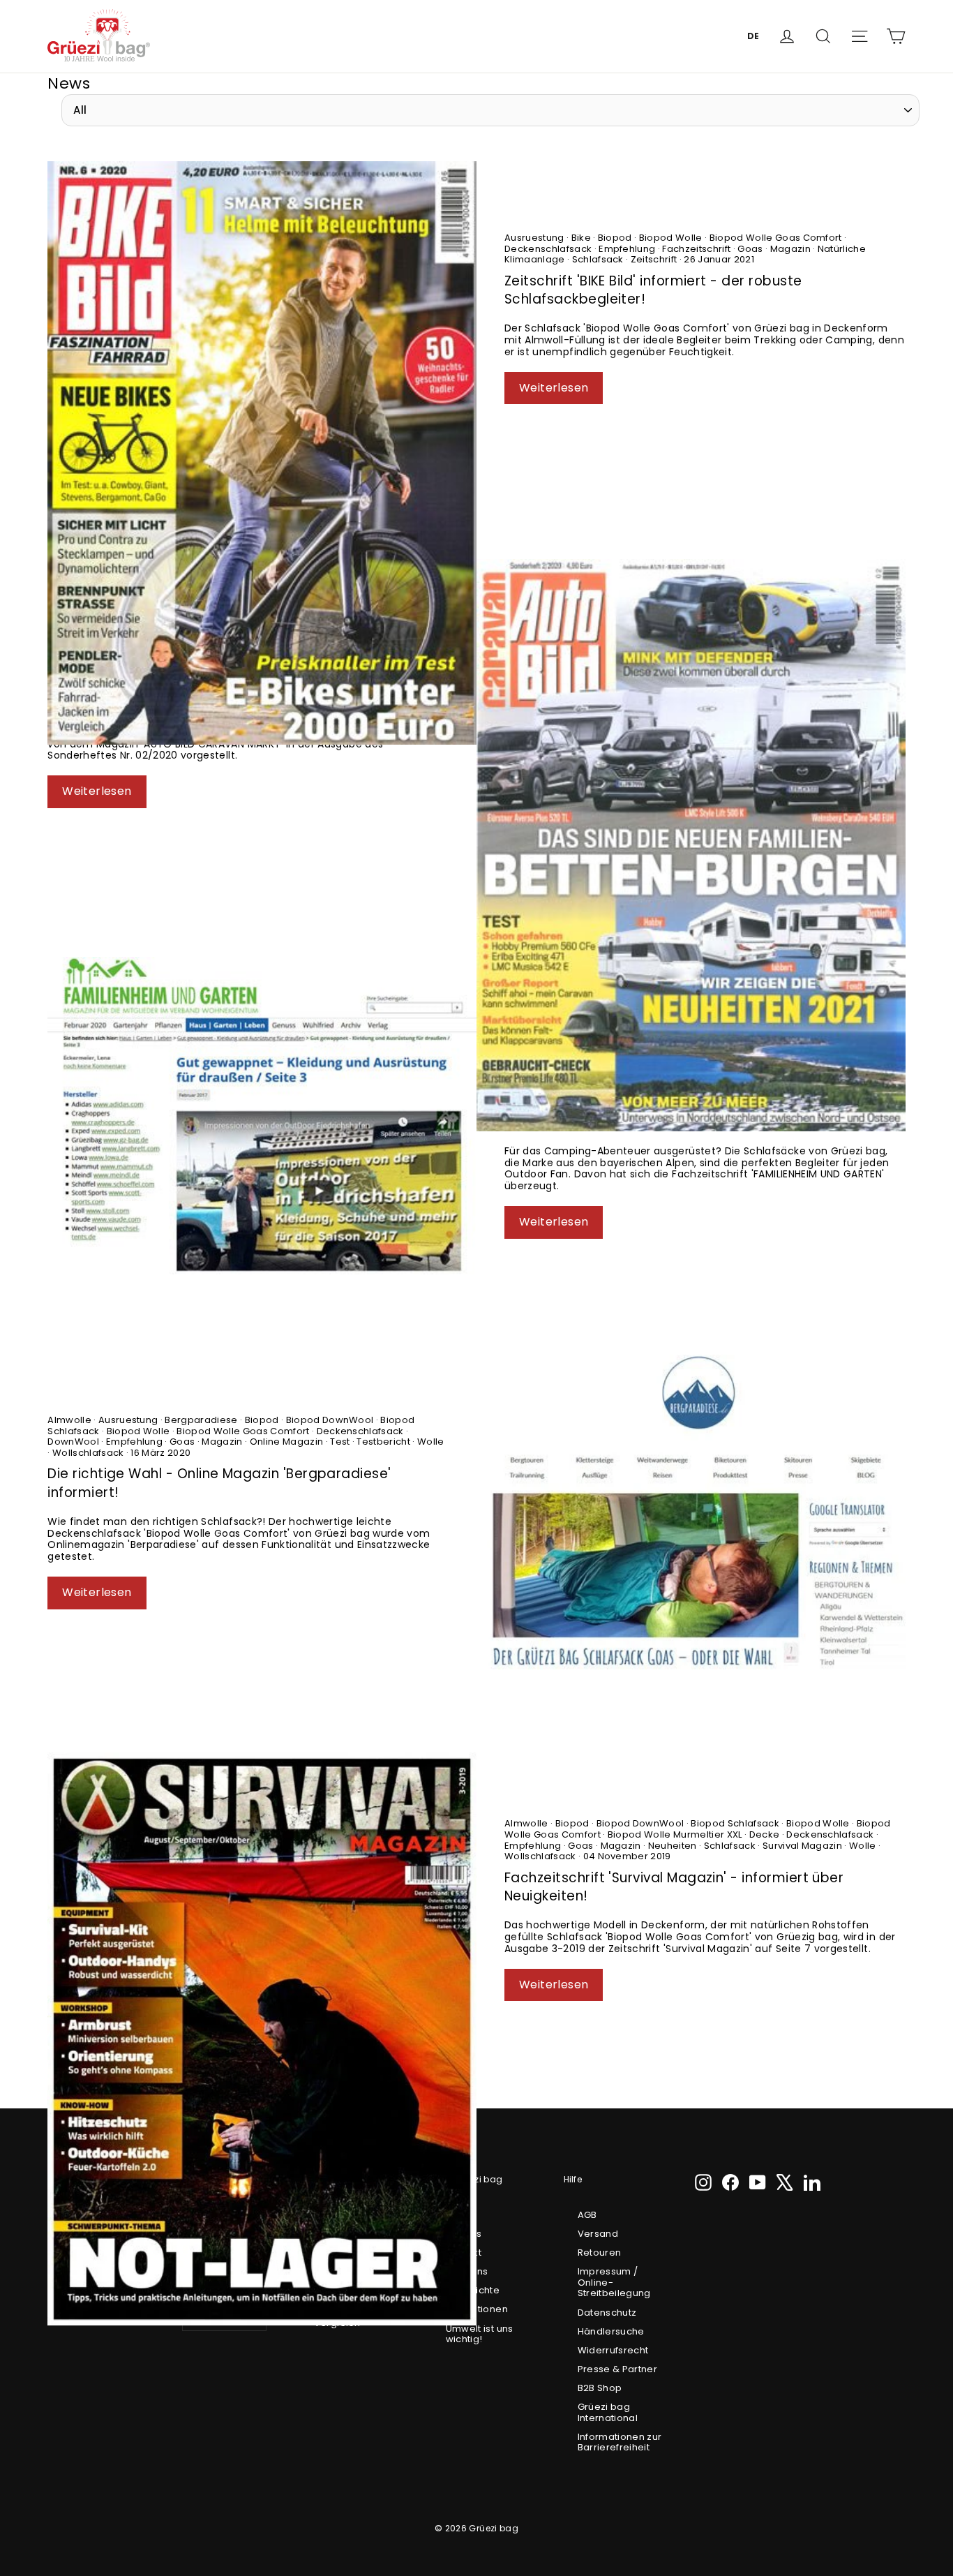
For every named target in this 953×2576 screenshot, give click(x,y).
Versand (598, 2234)
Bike (581, 238)
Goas (750, 249)
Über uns (467, 2271)
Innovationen (477, 2309)
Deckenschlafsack (549, 249)
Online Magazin (286, 1442)
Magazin (790, 249)
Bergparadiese (201, 1420)
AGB (587, 2215)
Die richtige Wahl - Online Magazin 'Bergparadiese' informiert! (219, 1483)
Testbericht (383, 1442)
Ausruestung (535, 238)
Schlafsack (598, 259)
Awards (464, 2234)
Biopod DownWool (330, 1420)
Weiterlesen (554, 388)
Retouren (600, 2253)
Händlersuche (611, 2331)
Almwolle (70, 1420)
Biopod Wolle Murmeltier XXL (675, 1834)
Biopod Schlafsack (735, 1823)
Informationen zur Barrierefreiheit (620, 2442)
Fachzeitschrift (697, 249)
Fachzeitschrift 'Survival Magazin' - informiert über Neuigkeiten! (674, 1887)
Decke (764, 1834)
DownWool (74, 1442)
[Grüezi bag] (99, 36)
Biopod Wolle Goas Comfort (775, 238)
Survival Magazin (803, 1846)
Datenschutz (607, 2313)
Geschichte (473, 2290)
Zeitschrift (653, 259)
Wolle (430, 1442)
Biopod (615, 238)
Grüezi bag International (608, 2412)
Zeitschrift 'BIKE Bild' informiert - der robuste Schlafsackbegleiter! (653, 290)
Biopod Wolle (670, 238)
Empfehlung (627, 249)
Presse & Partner (618, 2369)
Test (340, 1442)
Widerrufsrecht (613, 2350)
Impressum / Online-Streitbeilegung (614, 2282)
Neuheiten (672, 1846)
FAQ (455, 2215)
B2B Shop (600, 2388)
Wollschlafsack (88, 1453)
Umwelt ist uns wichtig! (480, 2334)
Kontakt (464, 2253)
